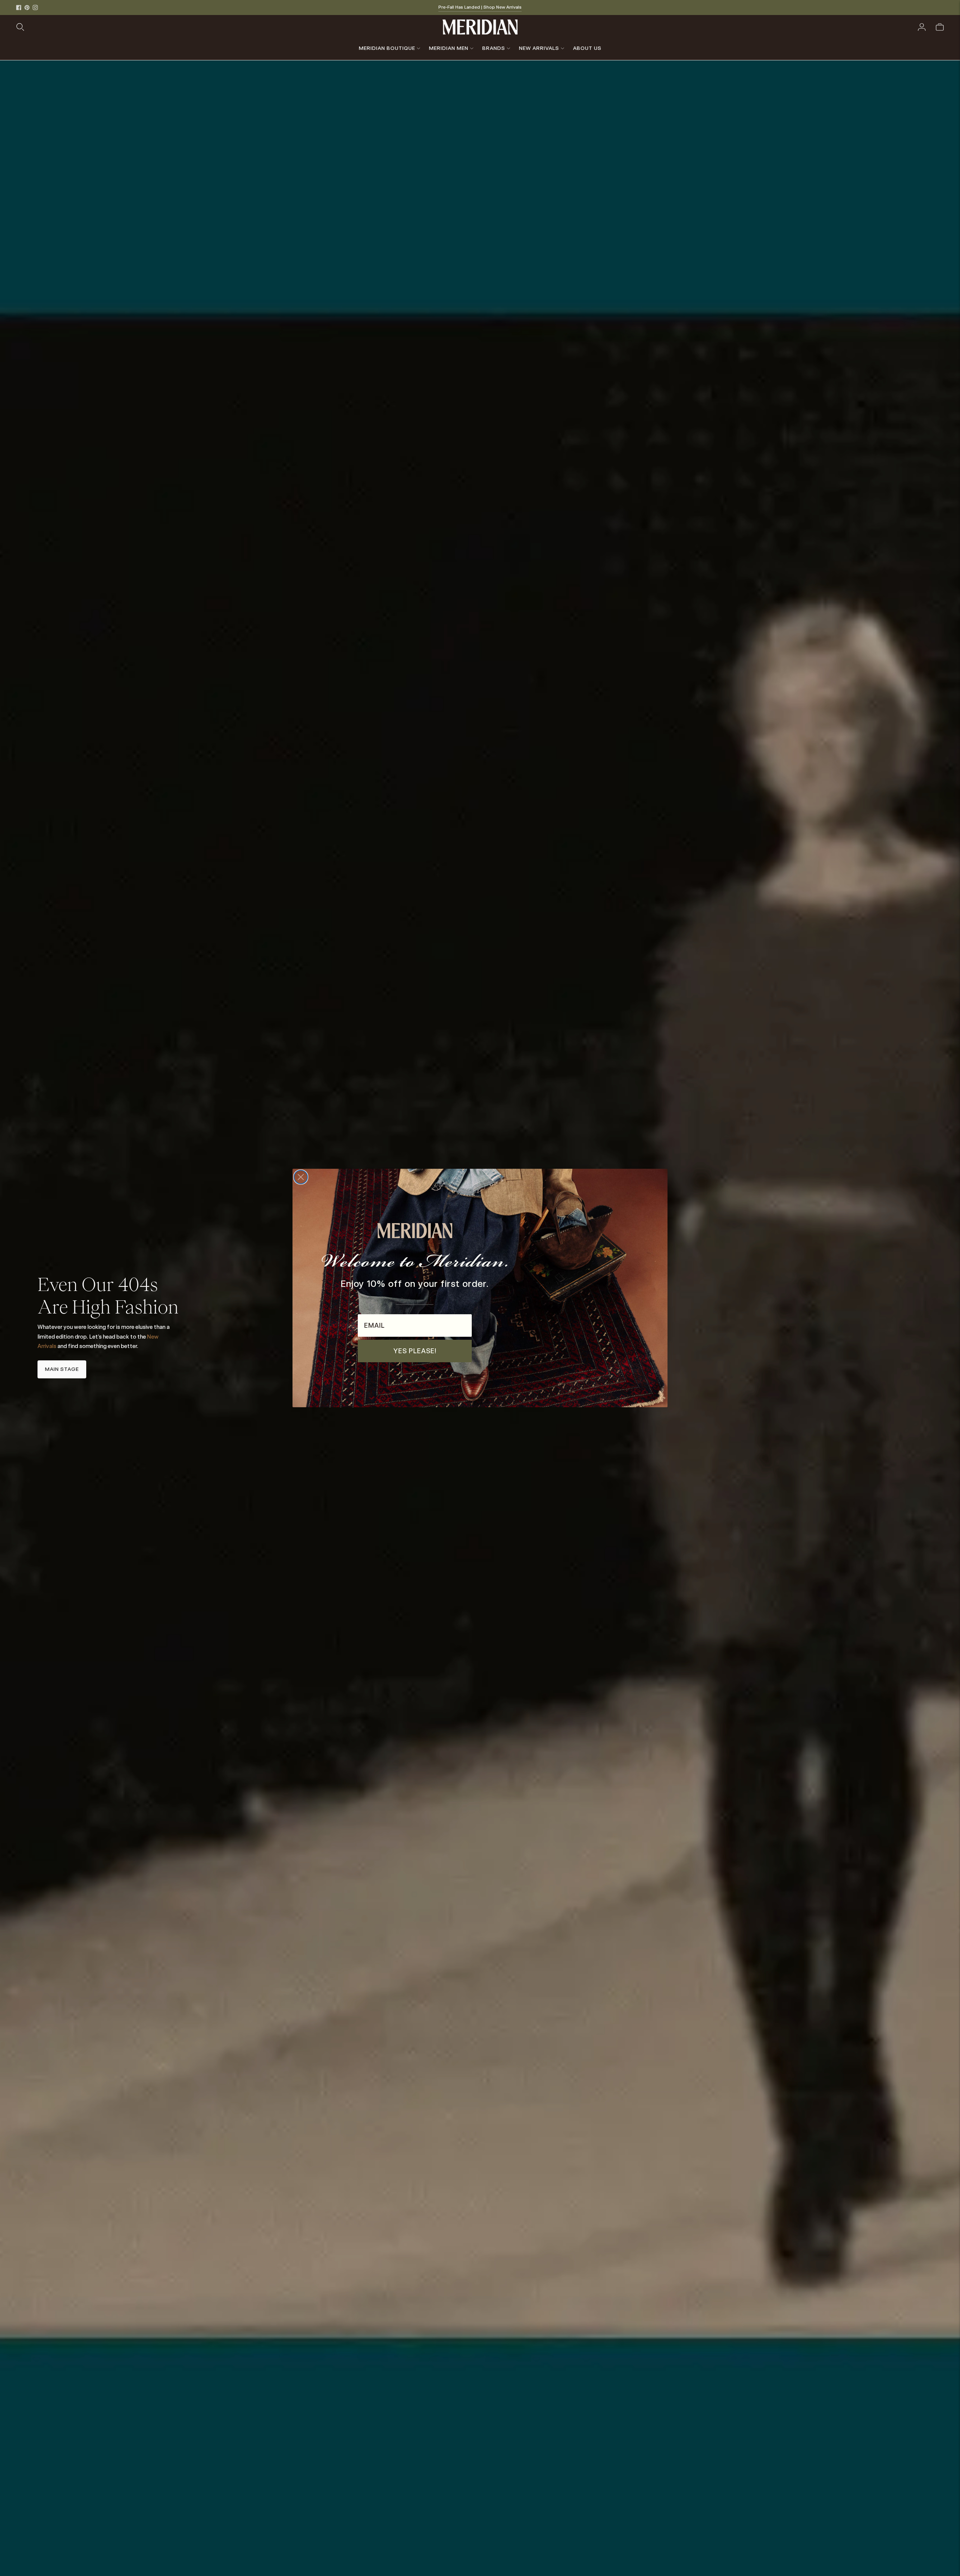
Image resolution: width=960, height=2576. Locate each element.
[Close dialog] (301, 1177)
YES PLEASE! (415, 1351)
